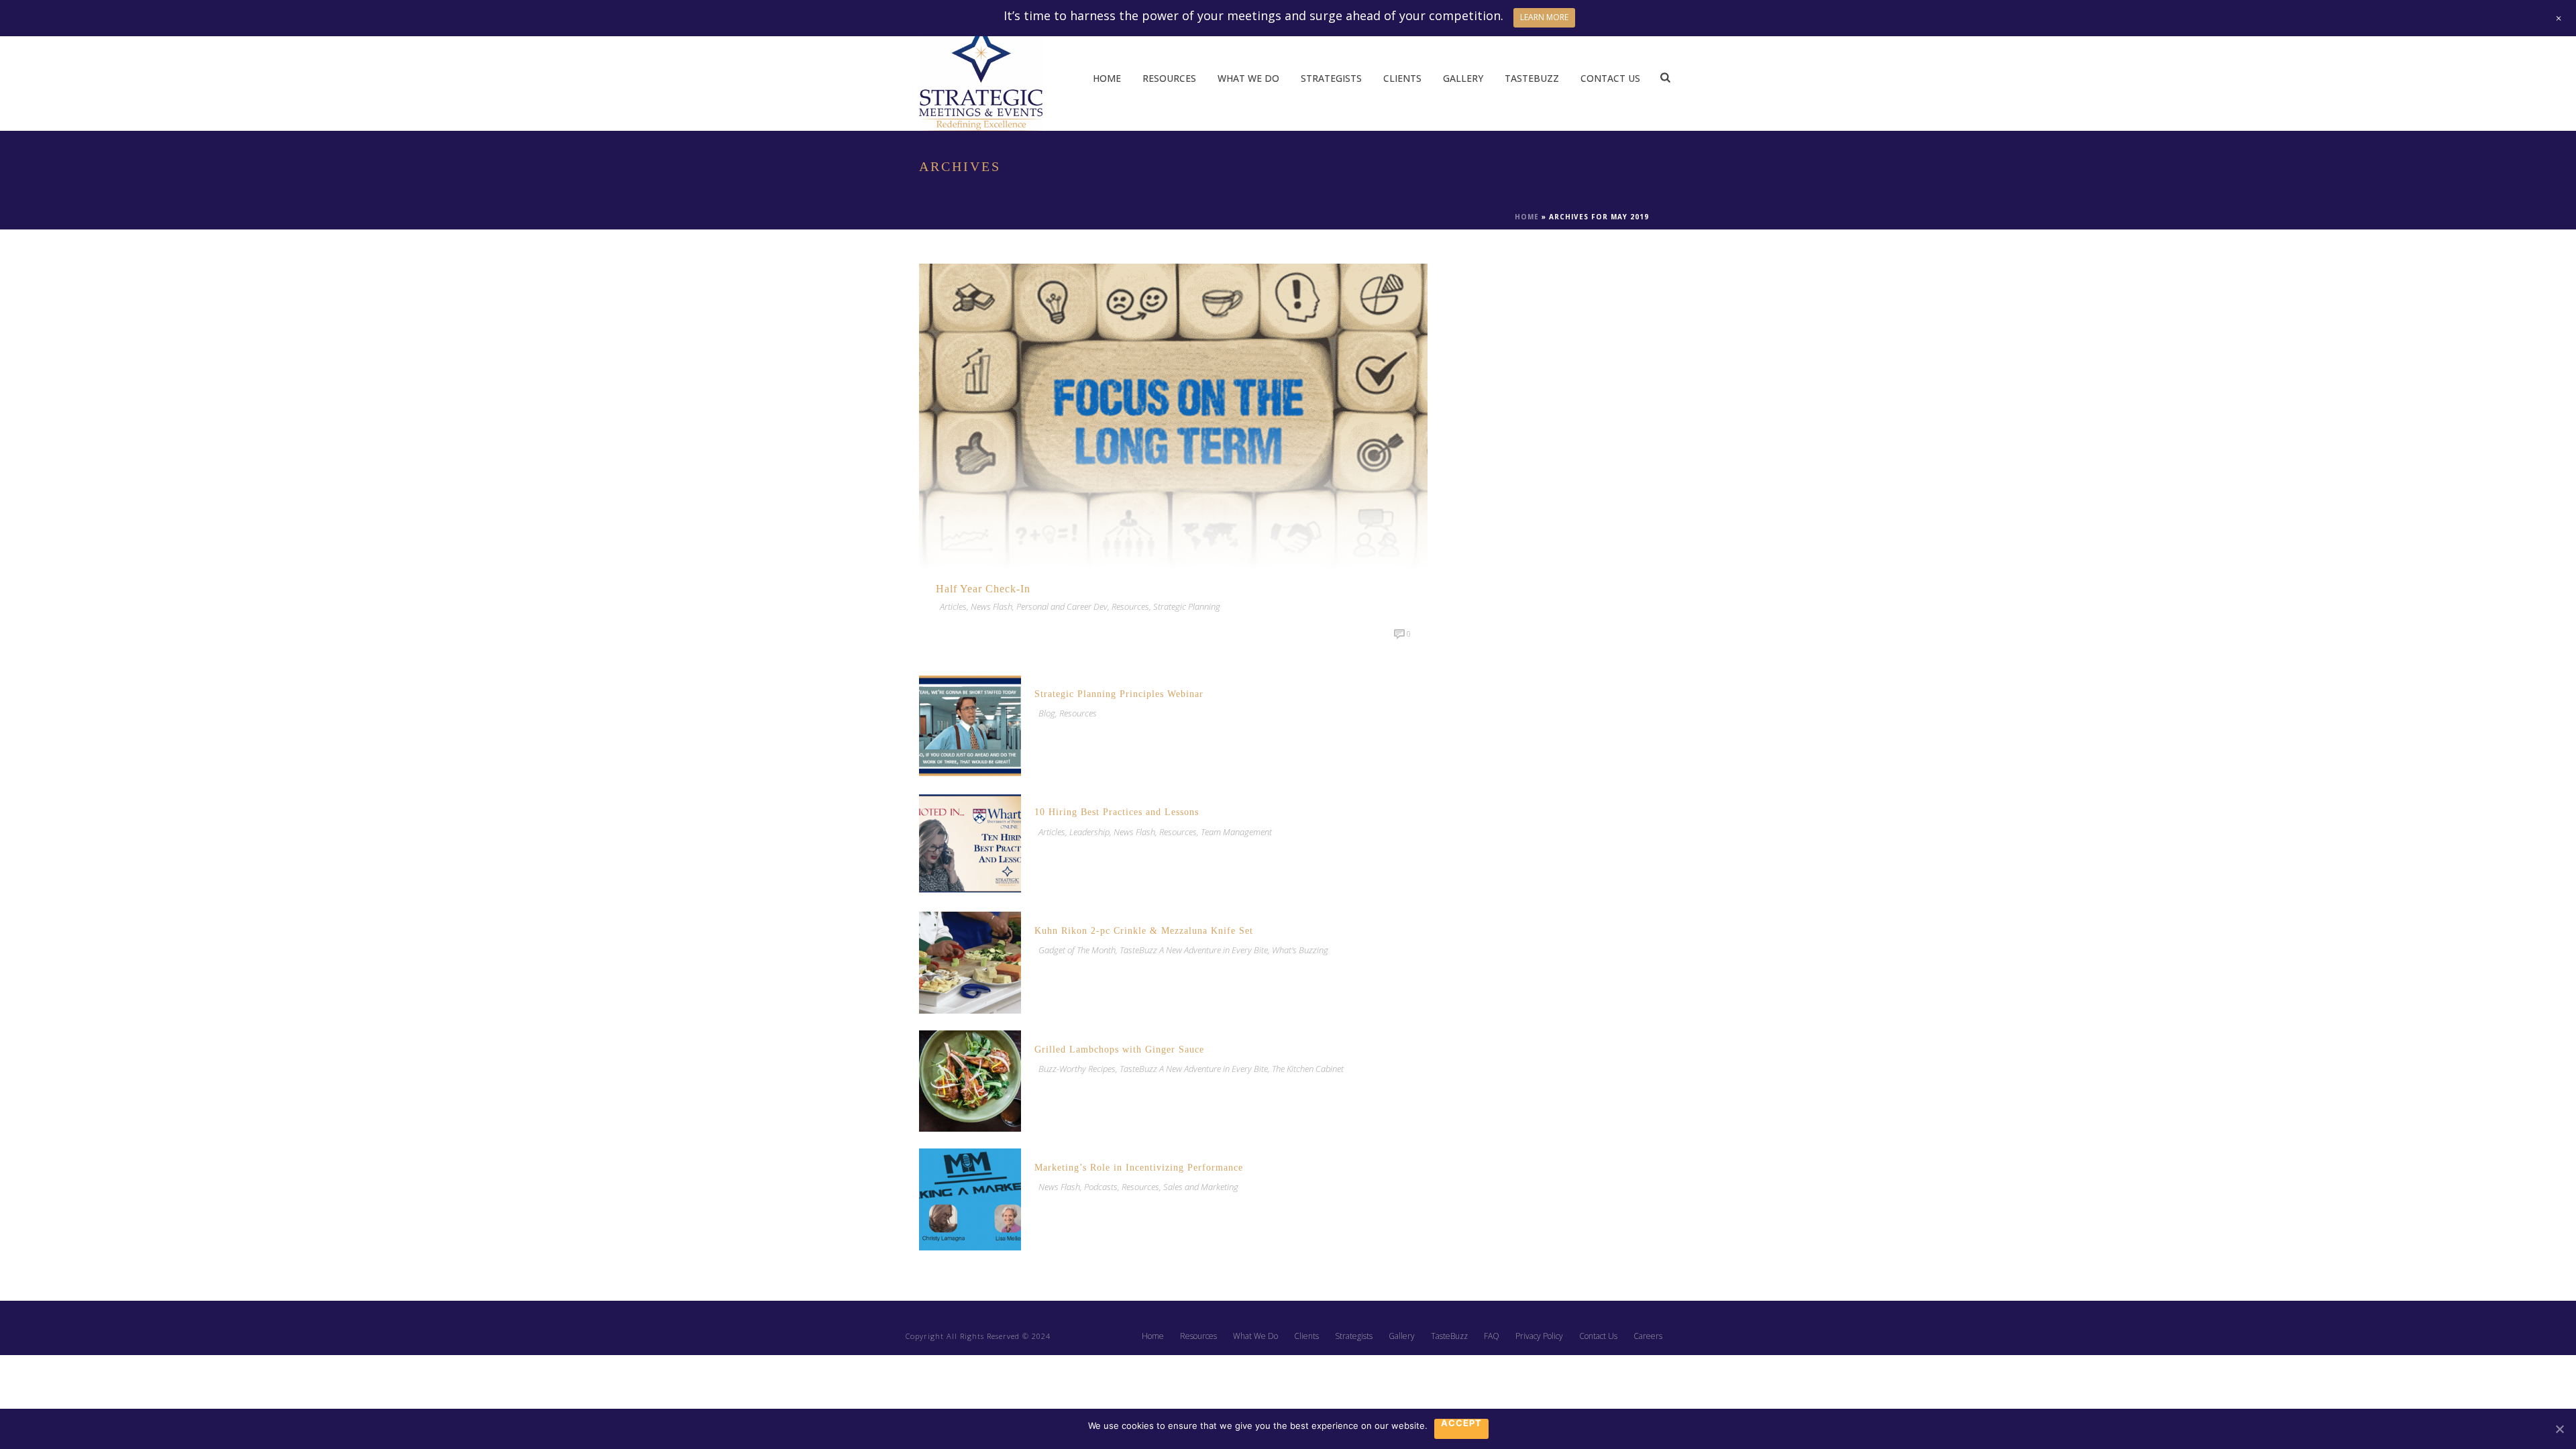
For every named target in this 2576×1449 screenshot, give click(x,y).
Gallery (1463, 78)
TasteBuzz (1532, 78)
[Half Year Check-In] (1173, 415)
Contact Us (1610, 78)
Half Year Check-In (983, 589)
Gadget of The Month (1077, 950)
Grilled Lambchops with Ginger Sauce (1119, 1050)
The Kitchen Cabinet (1308, 1069)
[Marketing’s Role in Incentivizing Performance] (970, 1198)
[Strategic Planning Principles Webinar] (970, 724)
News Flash (991, 606)
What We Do (1248, 78)
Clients (1402, 78)
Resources (1169, 78)
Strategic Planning (1187, 606)
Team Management (1236, 832)
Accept (1461, 1424)
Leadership (1089, 832)
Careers (1648, 1336)
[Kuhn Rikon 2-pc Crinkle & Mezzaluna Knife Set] (970, 962)
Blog (1047, 713)
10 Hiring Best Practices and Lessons (1117, 812)
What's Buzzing (1300, 950)
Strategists (1331, 78)
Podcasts (1101, 1187)
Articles (953, 606)
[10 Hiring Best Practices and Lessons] (970, 843)
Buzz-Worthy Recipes (1077, 1069)
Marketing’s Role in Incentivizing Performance (1139, 1168)
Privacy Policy (1539, 1336)
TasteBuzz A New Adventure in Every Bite (1194, 950)
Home (1107, 78)
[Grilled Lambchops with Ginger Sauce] (970, 1080)
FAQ (1492, 1336)
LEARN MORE (1544, 17)
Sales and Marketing (1201, 1187)
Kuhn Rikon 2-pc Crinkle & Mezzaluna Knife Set (1144, 931)
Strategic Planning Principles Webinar (1119, 694)
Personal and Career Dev (1062, 606)
